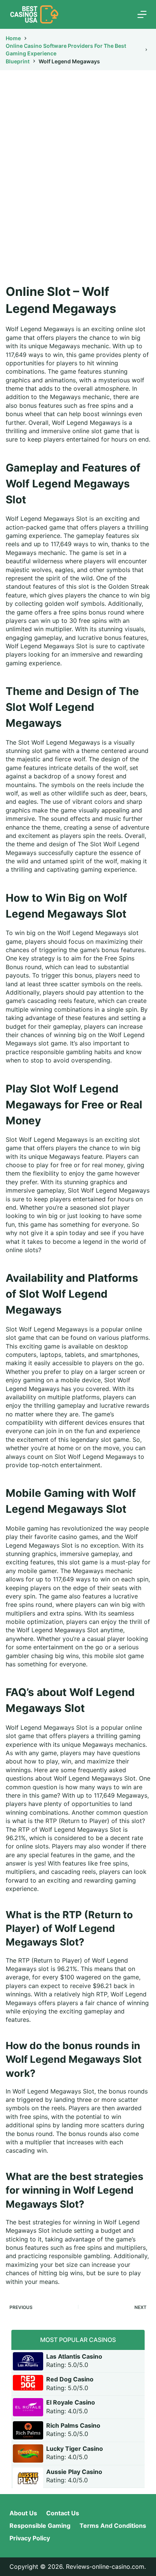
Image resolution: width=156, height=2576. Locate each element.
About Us (23, 2513)
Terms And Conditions (113, 2526)
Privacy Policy (30, 2538)
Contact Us (63, 2513)
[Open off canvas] (142, 14)
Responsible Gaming (40, 2526)
